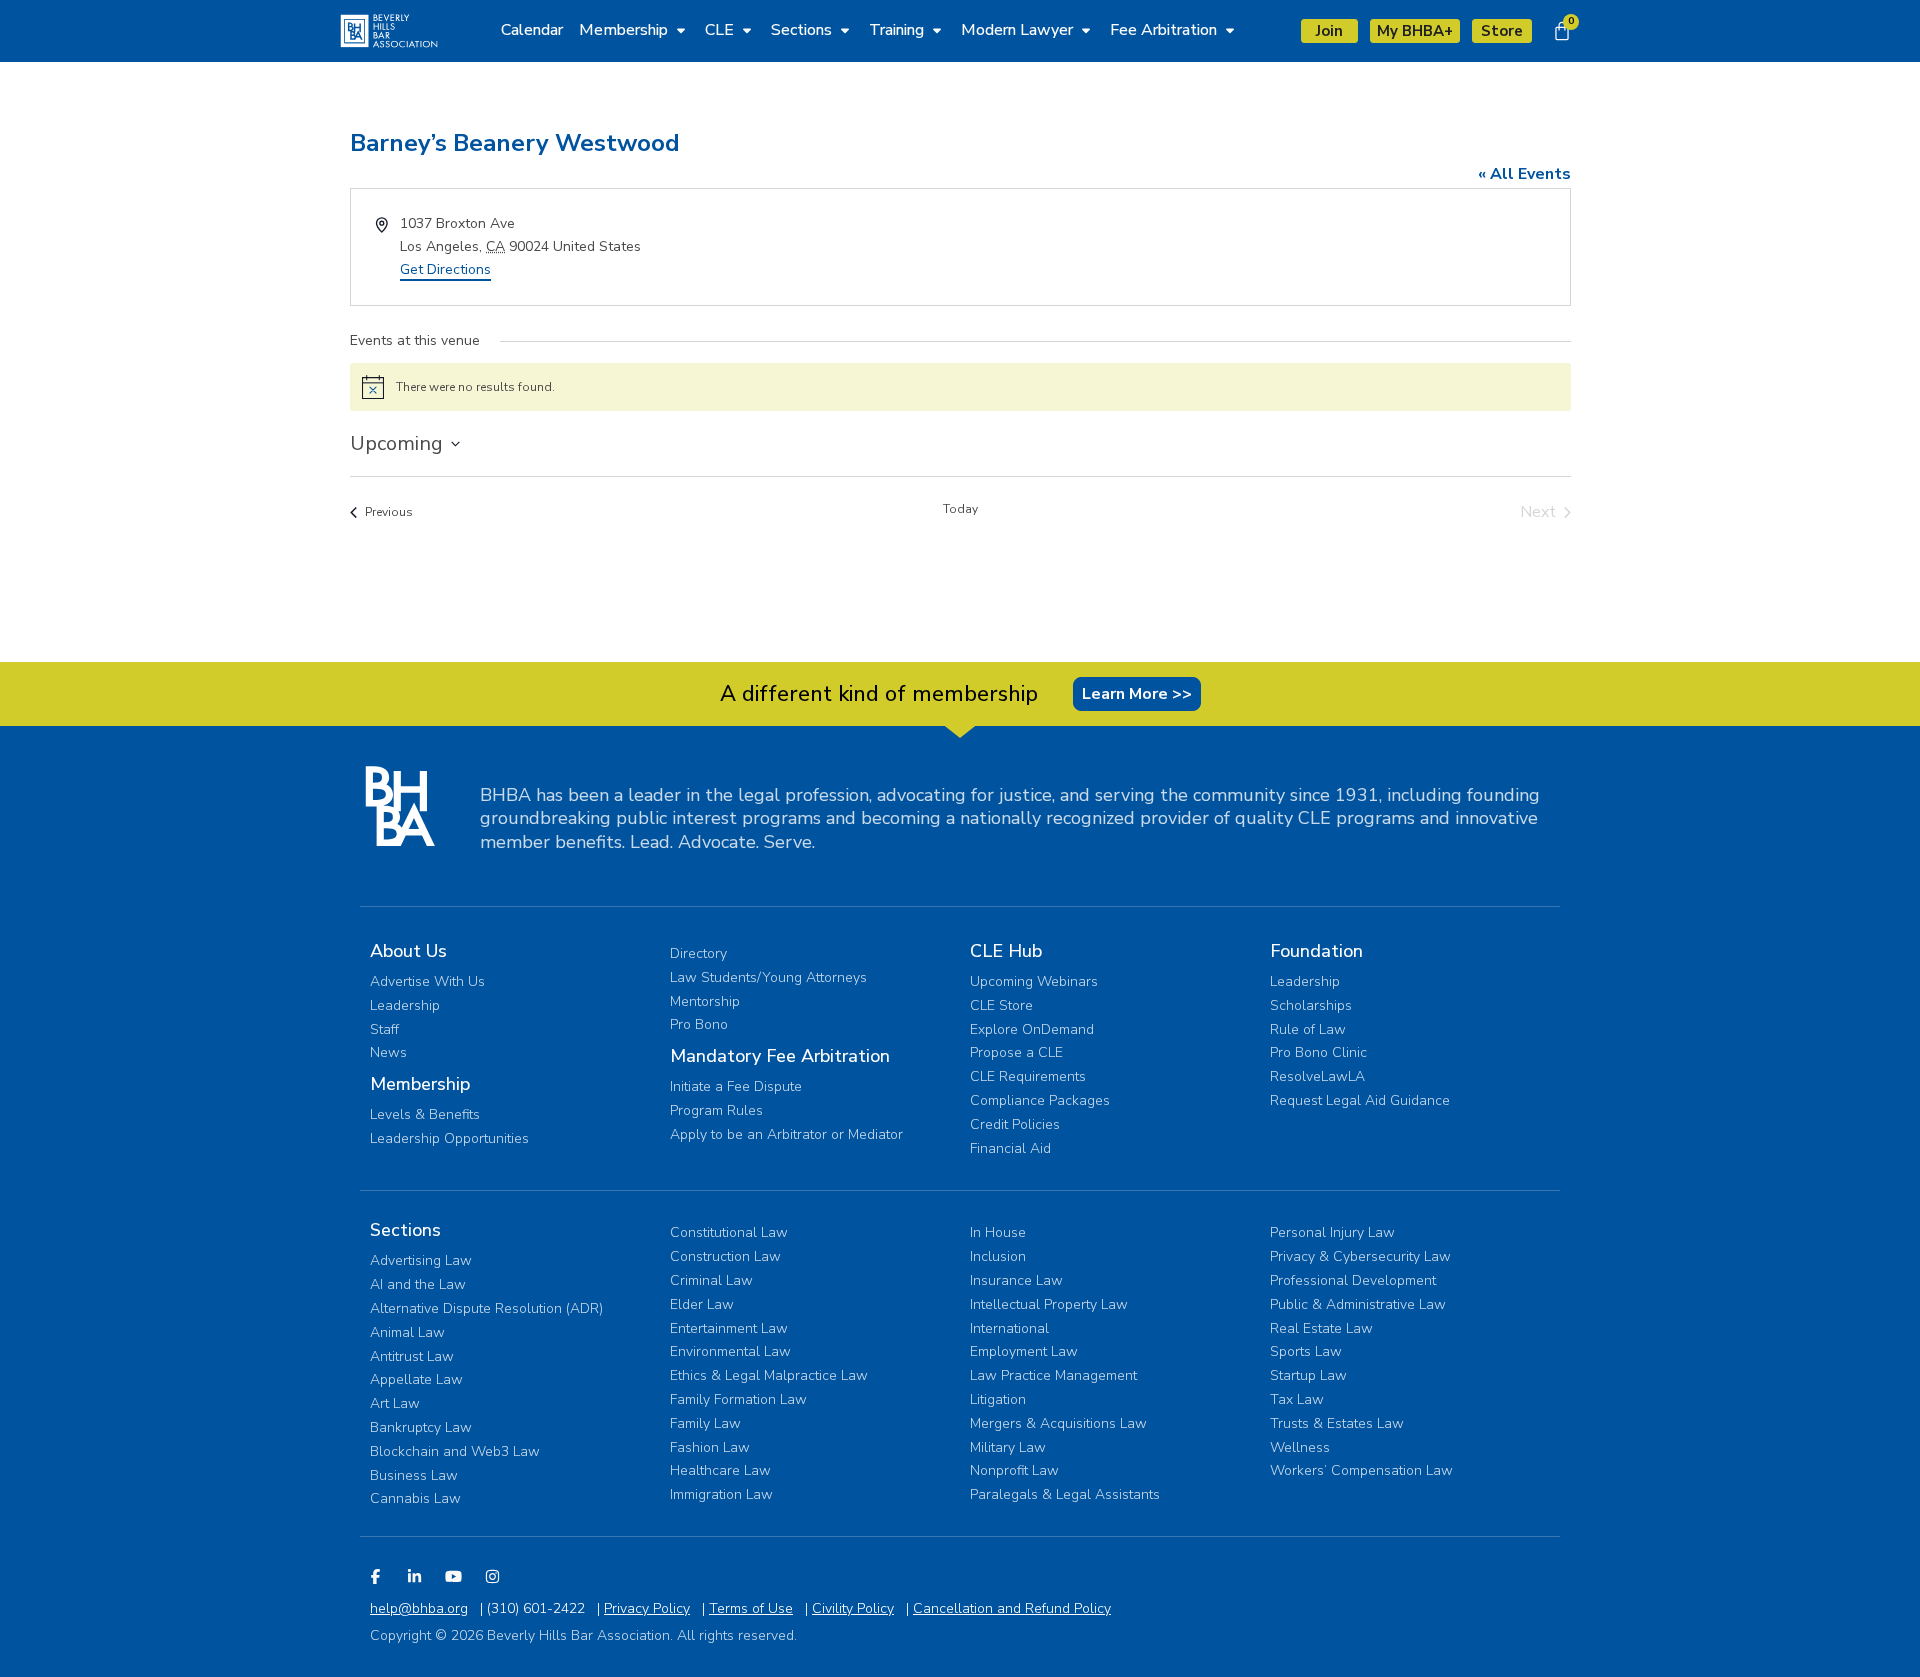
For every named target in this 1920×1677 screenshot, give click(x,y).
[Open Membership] (681, 30)
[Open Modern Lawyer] (1086, 30)
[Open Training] (937, 30)
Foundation (1316, 951)
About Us (408, 951)
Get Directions (445, 269)
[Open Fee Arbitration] (1230, 30)
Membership (420, 1084)
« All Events (1524, 174)
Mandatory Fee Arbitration (780, 1056)
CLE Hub (1006, 951)
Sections (405, 1230)
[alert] (960, 387)
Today (960, 509)
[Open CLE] (747, 30)
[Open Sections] (845, 30)
